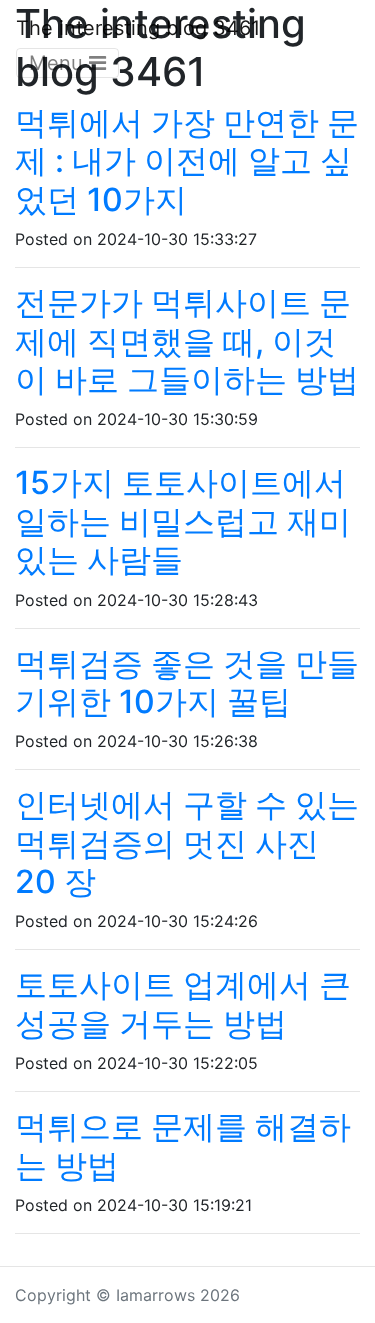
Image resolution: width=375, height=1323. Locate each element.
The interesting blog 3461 (138, 28)
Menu (59, 63)
